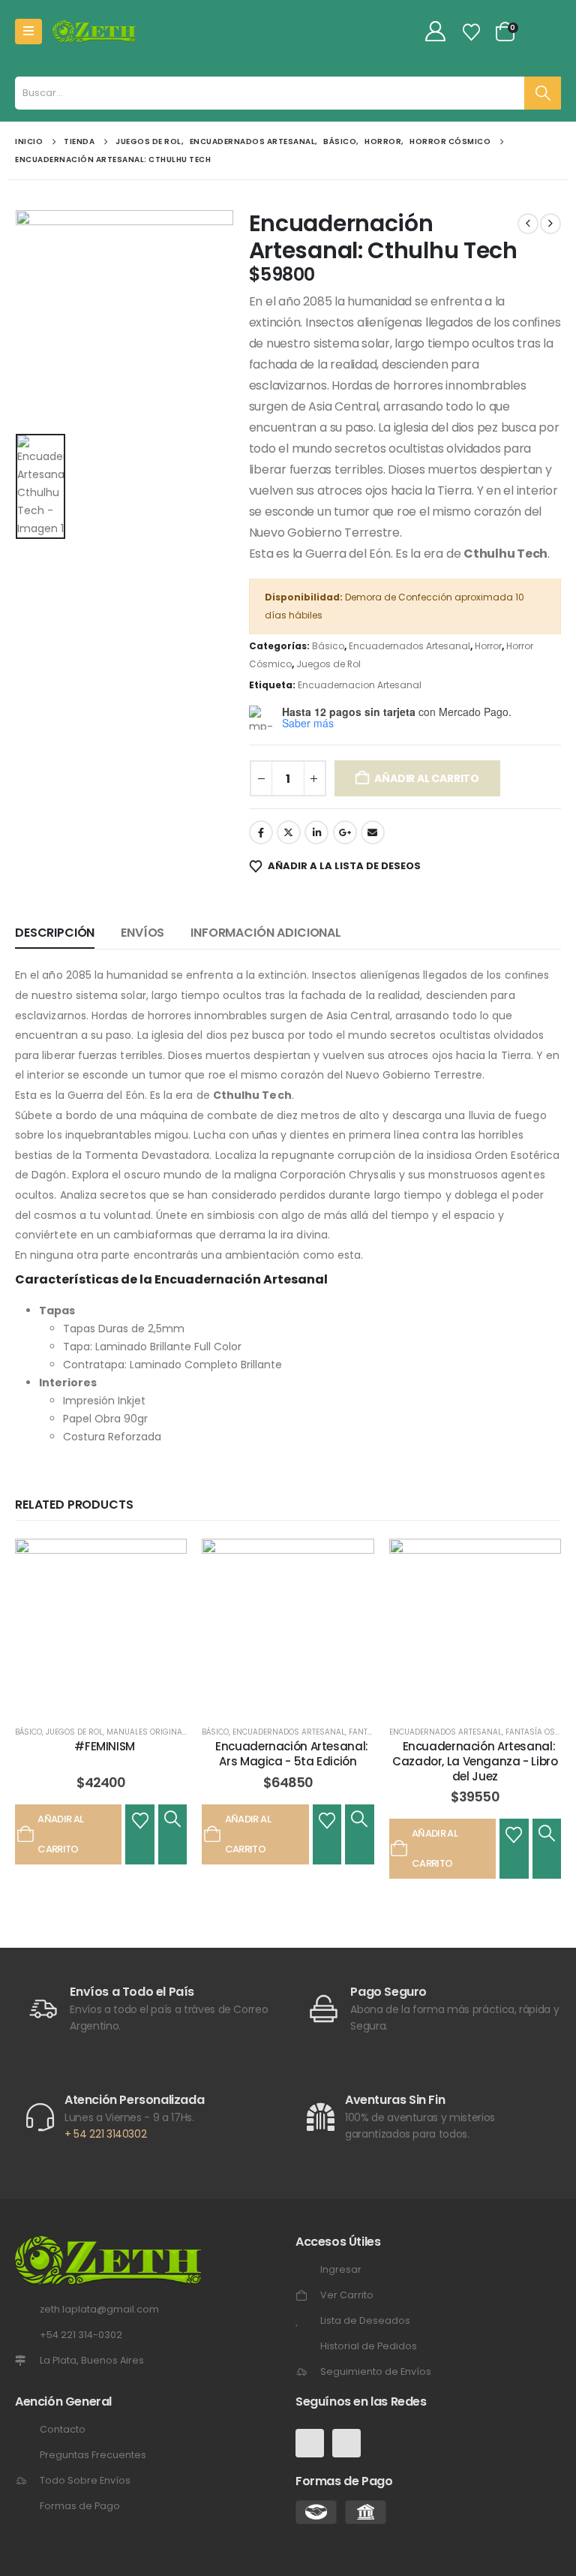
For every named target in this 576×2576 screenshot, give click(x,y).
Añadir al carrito (426, 778)
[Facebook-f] (310, 2443)
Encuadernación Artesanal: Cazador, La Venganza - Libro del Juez (475, 1762)
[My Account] (436, 32)
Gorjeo (289, 832)
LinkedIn (316, 832)
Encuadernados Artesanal (409, 646)
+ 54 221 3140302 (105, 2134)
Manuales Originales (151, 1732)
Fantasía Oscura (541, 1732)
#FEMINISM (105, 1746)
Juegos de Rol (328, 664)
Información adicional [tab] (266, 933)
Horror (488, 646)
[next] (550, 224)
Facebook (261, 832)
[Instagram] (346, 2443)
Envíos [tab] (142, 933)
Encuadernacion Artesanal (360, 685)
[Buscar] (543, 93)
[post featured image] (101, 1625)
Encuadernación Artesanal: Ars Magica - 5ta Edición (292, 1754)
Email (373, 832)
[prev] (528, 224)
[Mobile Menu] (28, 32)
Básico (328, 646)
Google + (345, 832)
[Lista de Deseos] (472, 32)
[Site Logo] (94, 32)
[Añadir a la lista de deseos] (140, 1819)
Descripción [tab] (55, 933)
